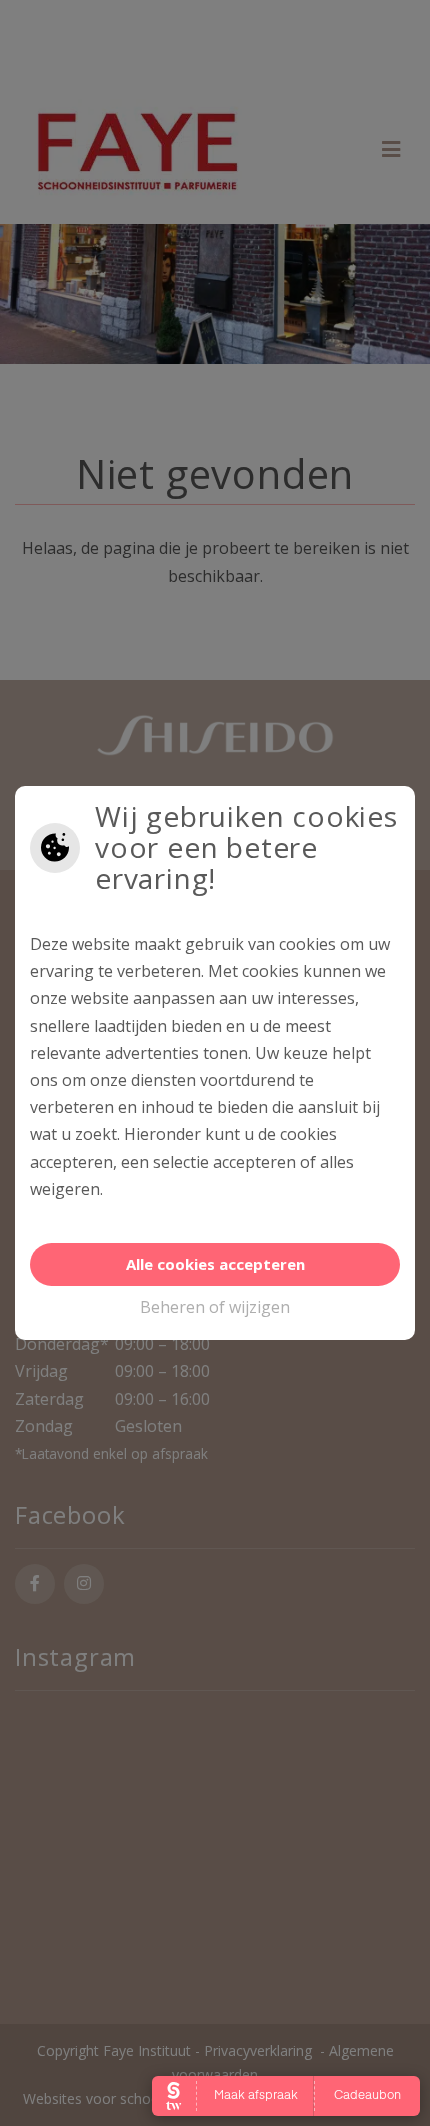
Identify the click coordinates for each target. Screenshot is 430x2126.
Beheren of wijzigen (215, 1307)
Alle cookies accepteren (215, 1264)
